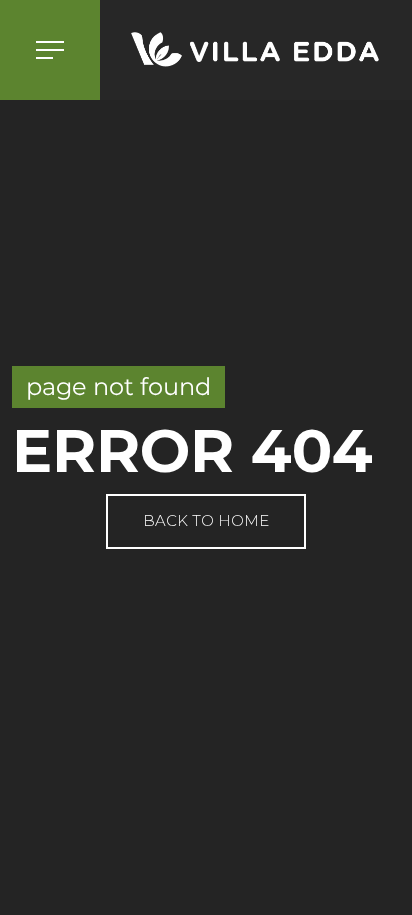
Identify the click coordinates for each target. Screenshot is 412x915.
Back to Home (206, 520)
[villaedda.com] (256, 50)
